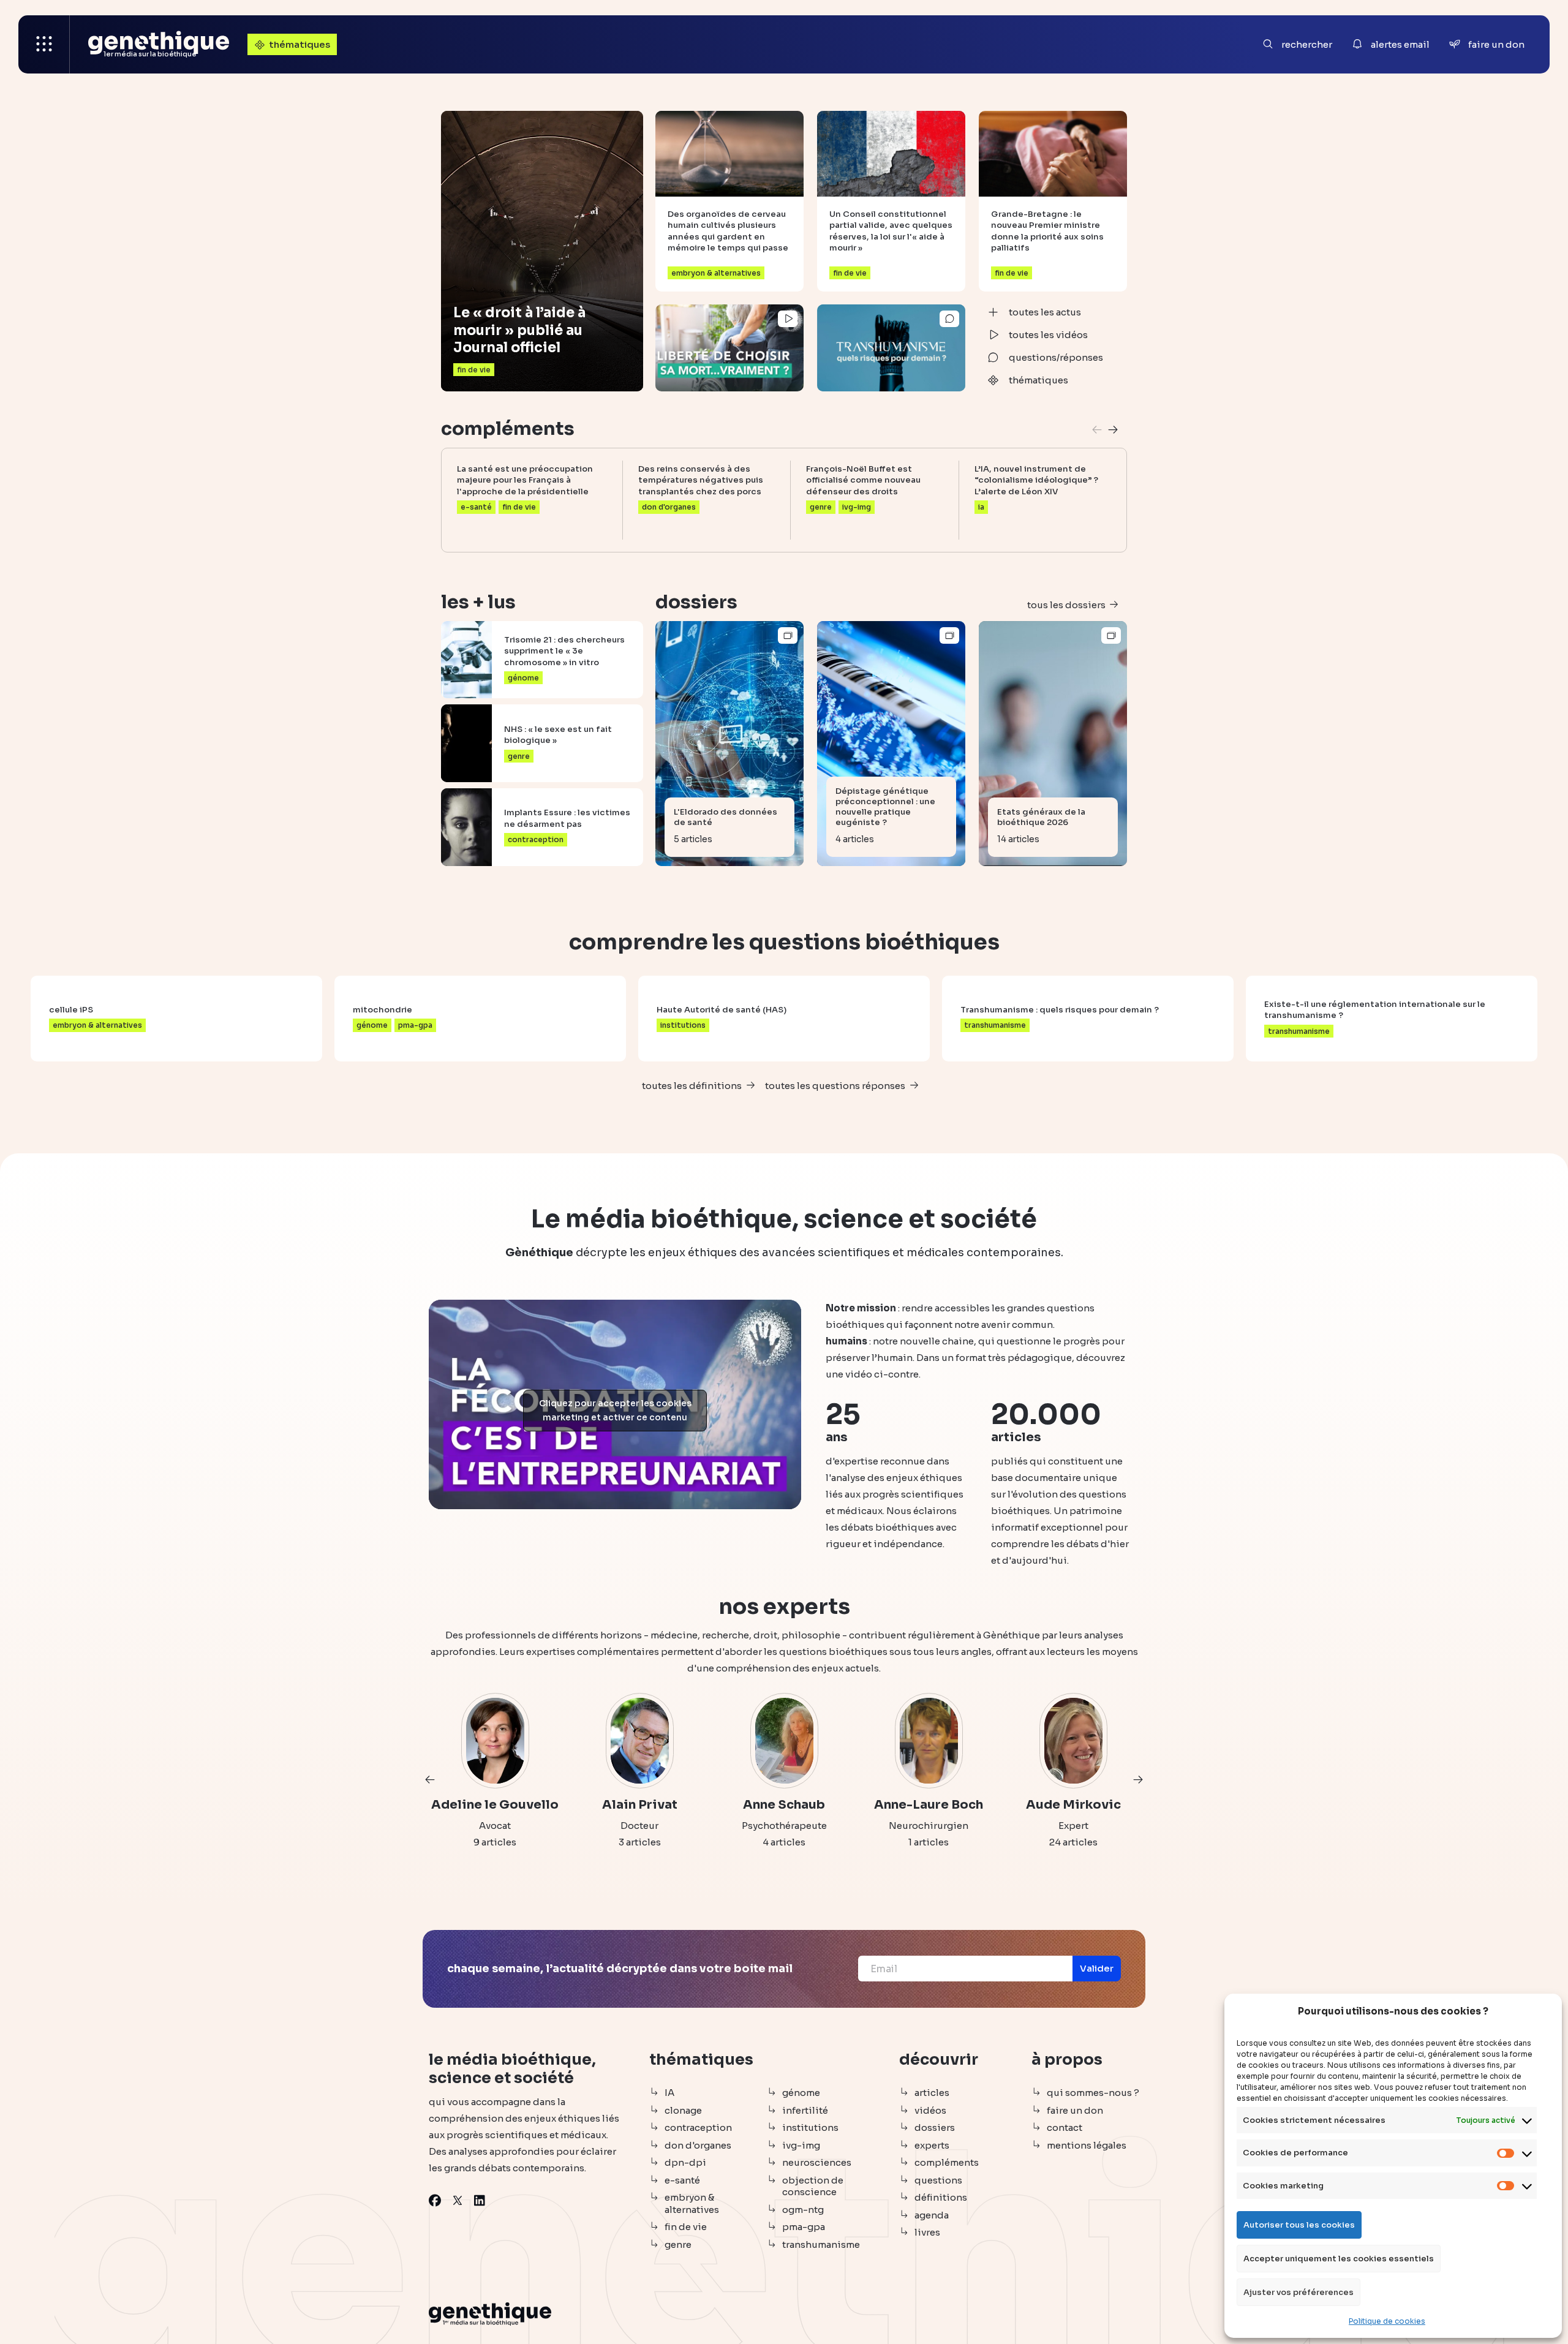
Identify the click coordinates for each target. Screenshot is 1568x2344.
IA (669, 2093)
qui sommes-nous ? (1093, 2093)
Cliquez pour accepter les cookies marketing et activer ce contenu (615, 1410)
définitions (941, 2197)
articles (932, 2093)
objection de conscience (813, 2186)
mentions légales (1087, 2145)
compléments (947, 2162)
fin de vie (686, 2227)
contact (1065, 2127)
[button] (1113, 430)
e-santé (682, 2180)
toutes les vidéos (1048, 335)
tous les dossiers (1066, 605)
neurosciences (817, 2162)
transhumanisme (821, 2244)
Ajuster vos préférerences (1298, 2292)
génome (801, 2093)
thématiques (300, 44)
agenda (932, 2215)
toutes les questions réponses (835, 1086)
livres (927, 2232)
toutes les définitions (692, 1086)
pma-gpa (804, 2227)
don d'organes (698, 2145)
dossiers (935, 2127)
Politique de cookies (1387, 2321)
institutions (810, 2127)
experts (932, 2145)
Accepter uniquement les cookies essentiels (1339, 2259)
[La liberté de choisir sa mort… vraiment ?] (729, 348)
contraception (698, 2127)
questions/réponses (1056, 357)
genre (678, 2244)
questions (938, 2180)
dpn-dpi (685, 2162)
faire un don (1075, 2110)
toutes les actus (1045, 312)
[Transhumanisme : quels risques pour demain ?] (891, 348)
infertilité (805, 2110)
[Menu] (44, 44)
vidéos (930, 2110)
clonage (683, 2110)
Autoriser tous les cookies (1299, 2225)
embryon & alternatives (692, 2203)
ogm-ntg (803, 2210)
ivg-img (801, 2145)
